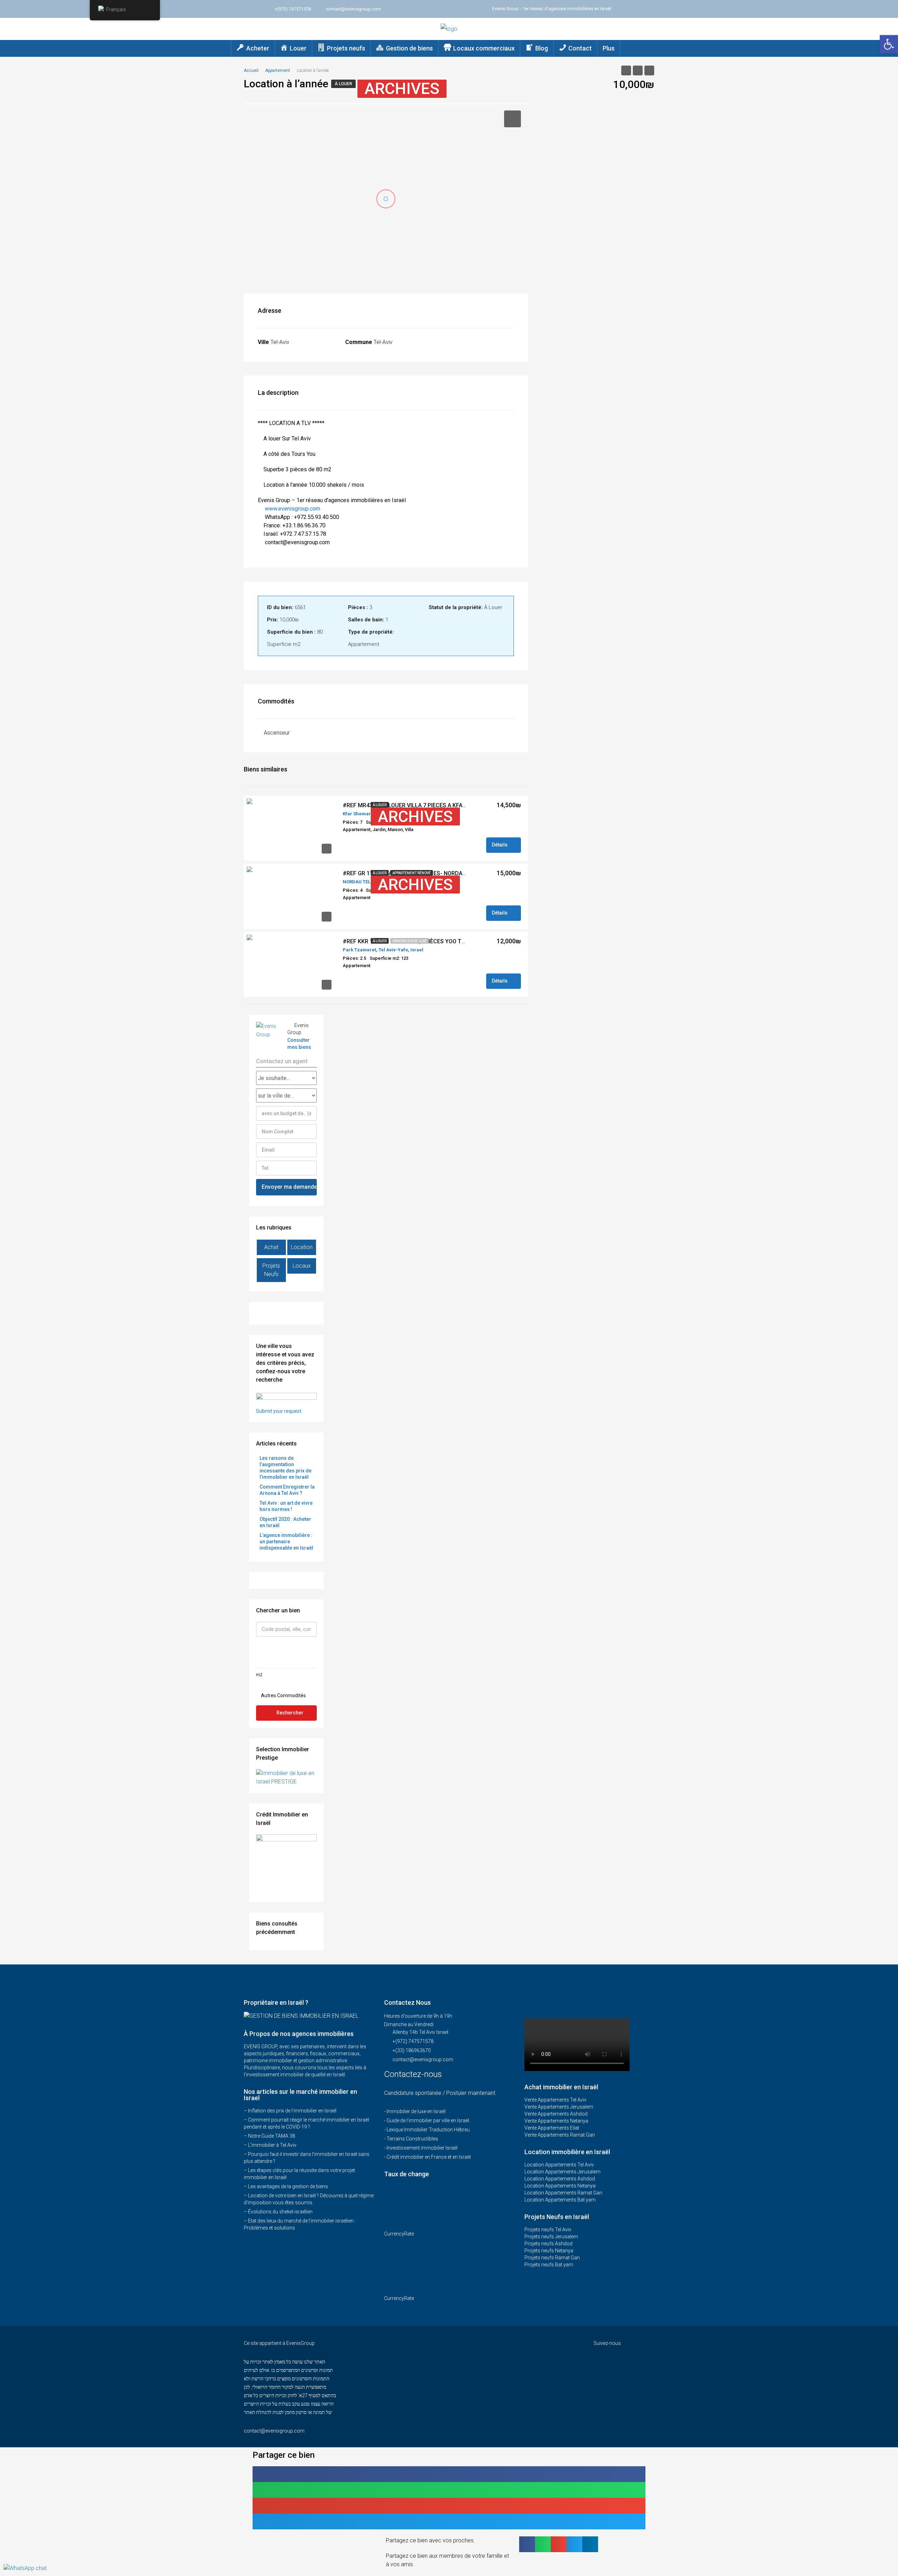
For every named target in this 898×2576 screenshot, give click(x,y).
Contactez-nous (414, 2074)
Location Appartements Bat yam (560, 2200)
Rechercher (290, 1713)
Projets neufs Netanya (549, 2251)
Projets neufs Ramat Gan (552, 2258)
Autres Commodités (283, 1695)
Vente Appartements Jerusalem (559, 2107)
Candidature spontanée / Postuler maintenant (440, 2093)
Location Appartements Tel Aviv (559, 2165)
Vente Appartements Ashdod (556, 2114)
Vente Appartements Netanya (556, 2121)
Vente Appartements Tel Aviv (555, 2100)
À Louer (343, 84)
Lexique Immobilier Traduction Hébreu (428, 2130)
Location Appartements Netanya (560, 2186)
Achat (271, 1247)
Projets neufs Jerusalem (551, 2237)
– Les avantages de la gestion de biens (286, 2186)
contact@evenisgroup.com (423, 2059)
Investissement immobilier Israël (422, 2148)
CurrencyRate (399, 2234)
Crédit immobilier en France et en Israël (429, 2157)
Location (302, 1247)
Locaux (302, 1266)
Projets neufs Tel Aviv (548, 2230)
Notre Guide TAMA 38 (272, 2136)
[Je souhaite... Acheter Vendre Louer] (286, 1078)
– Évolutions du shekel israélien (278, 2212)
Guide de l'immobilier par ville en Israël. (428, 2120)
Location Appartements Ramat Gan (563, 2193)
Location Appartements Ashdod (560, 2179)
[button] (449, 2474)
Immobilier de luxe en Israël (416, 2111)
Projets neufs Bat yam (549, 2265)
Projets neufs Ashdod (548, 2244)
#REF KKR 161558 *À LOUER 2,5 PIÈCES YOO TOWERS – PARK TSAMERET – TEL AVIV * (453, 941)
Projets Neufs (271, 1270)
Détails (500, 845)
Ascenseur (277, 733)
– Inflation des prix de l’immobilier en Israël (290, 2111)
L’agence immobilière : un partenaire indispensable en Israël (286, 1542)
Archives (402, 89)
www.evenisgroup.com (293, 509)
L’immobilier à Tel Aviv (272, 2145)
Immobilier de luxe (410, 941)
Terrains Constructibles (412, 2139)
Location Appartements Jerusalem (562, 2172)
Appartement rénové (412, 873)
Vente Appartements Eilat (552, 2128)
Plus (609, 48)
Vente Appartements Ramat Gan (560, 2135)
